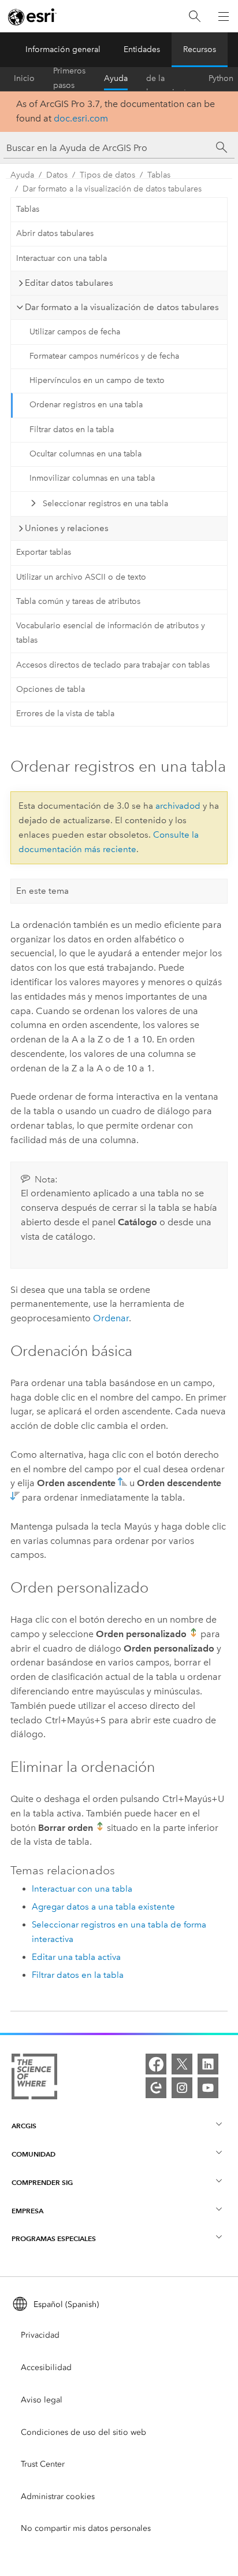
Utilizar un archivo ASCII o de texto (81, 577)
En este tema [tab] (42, 891)
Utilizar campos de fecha (75, 332)
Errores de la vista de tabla (65, 714)
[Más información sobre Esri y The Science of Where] (34, 2079)
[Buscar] (195, 16)
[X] (182, 2064)
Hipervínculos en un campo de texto (97, 380)
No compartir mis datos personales (86, 2528)
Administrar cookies (58, 2496)
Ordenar (111, 1318)
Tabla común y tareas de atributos (78, 601)
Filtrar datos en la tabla (72, 430)
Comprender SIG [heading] (42, 2182)
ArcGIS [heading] (24, 2126)
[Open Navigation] (224, 16)
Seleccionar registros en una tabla (105, 504)
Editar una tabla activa (76, 1957)
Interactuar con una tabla (62, 258)
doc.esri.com (81, 118)
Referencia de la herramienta (168, 79)
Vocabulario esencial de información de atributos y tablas (111, 633)
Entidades (142, 49)
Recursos (200, 49)
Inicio (24, 78)
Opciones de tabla (51, 689)
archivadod (178, 806)
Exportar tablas (44, 552)
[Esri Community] (156, 2088)
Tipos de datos (107, 175)
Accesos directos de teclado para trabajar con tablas (113, 665)
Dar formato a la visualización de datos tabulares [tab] (122, 307)
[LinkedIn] (208, 2064)
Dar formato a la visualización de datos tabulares (112, 189)
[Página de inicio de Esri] (32, 17)
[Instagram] (182, 2088)
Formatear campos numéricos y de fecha (104, 356)
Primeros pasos (69, 79)
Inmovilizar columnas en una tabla (92, 478)
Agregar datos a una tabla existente (103, 1907)
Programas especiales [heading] (54, 2238)
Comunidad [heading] (34, 2154)
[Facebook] (156, 2064)
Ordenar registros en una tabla (86, 405)
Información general (63, 49)
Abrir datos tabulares (55, 233)
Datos (57, 175)
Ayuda (116, 78)
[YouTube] (208, 2088)
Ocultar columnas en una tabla (85, 454)
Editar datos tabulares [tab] (69, 283)
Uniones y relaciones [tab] (67, 528)
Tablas (159, 175)
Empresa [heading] (27, 2211)
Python (221, 78)
